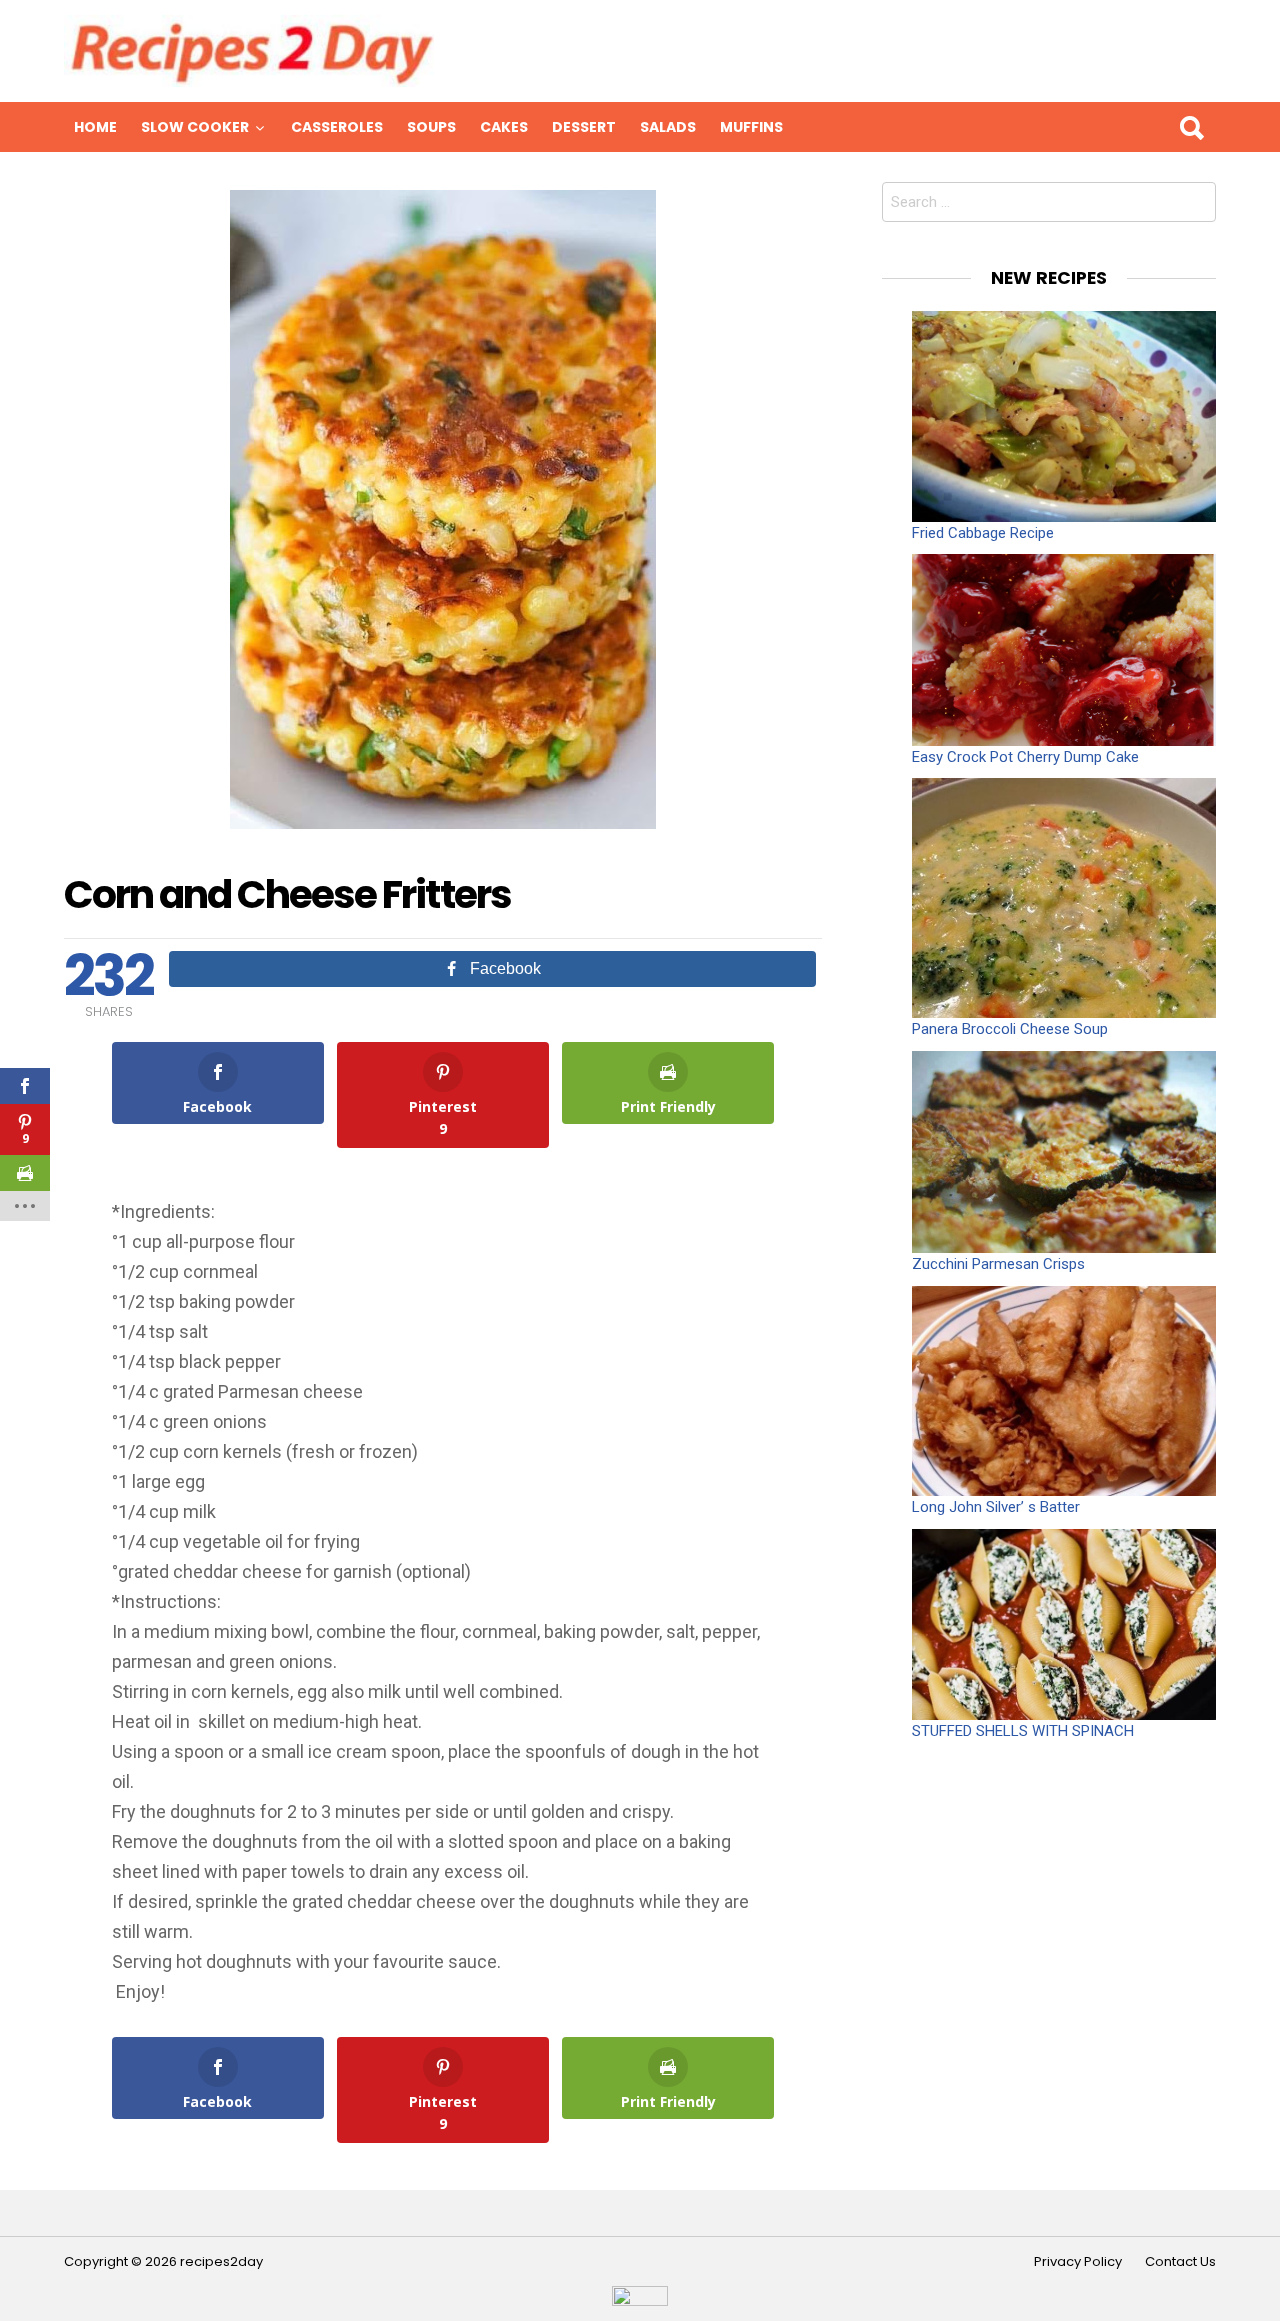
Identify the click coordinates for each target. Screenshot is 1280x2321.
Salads (668, 127)
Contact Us (1180, 2262)
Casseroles (337, 127)
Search (1191, 127)
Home (95, 127)
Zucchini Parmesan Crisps (998, 1264)
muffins (751, 127)
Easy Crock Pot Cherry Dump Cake (1025, 757)
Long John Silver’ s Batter (996, 1507)
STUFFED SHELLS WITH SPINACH (1023, 1731)
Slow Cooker (195, 127)
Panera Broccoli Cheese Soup (1010, 1029)
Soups (431, 127)
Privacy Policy (1078, 2262)
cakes (504, 127)
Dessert (584, 127)
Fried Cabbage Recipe (983, 533)
